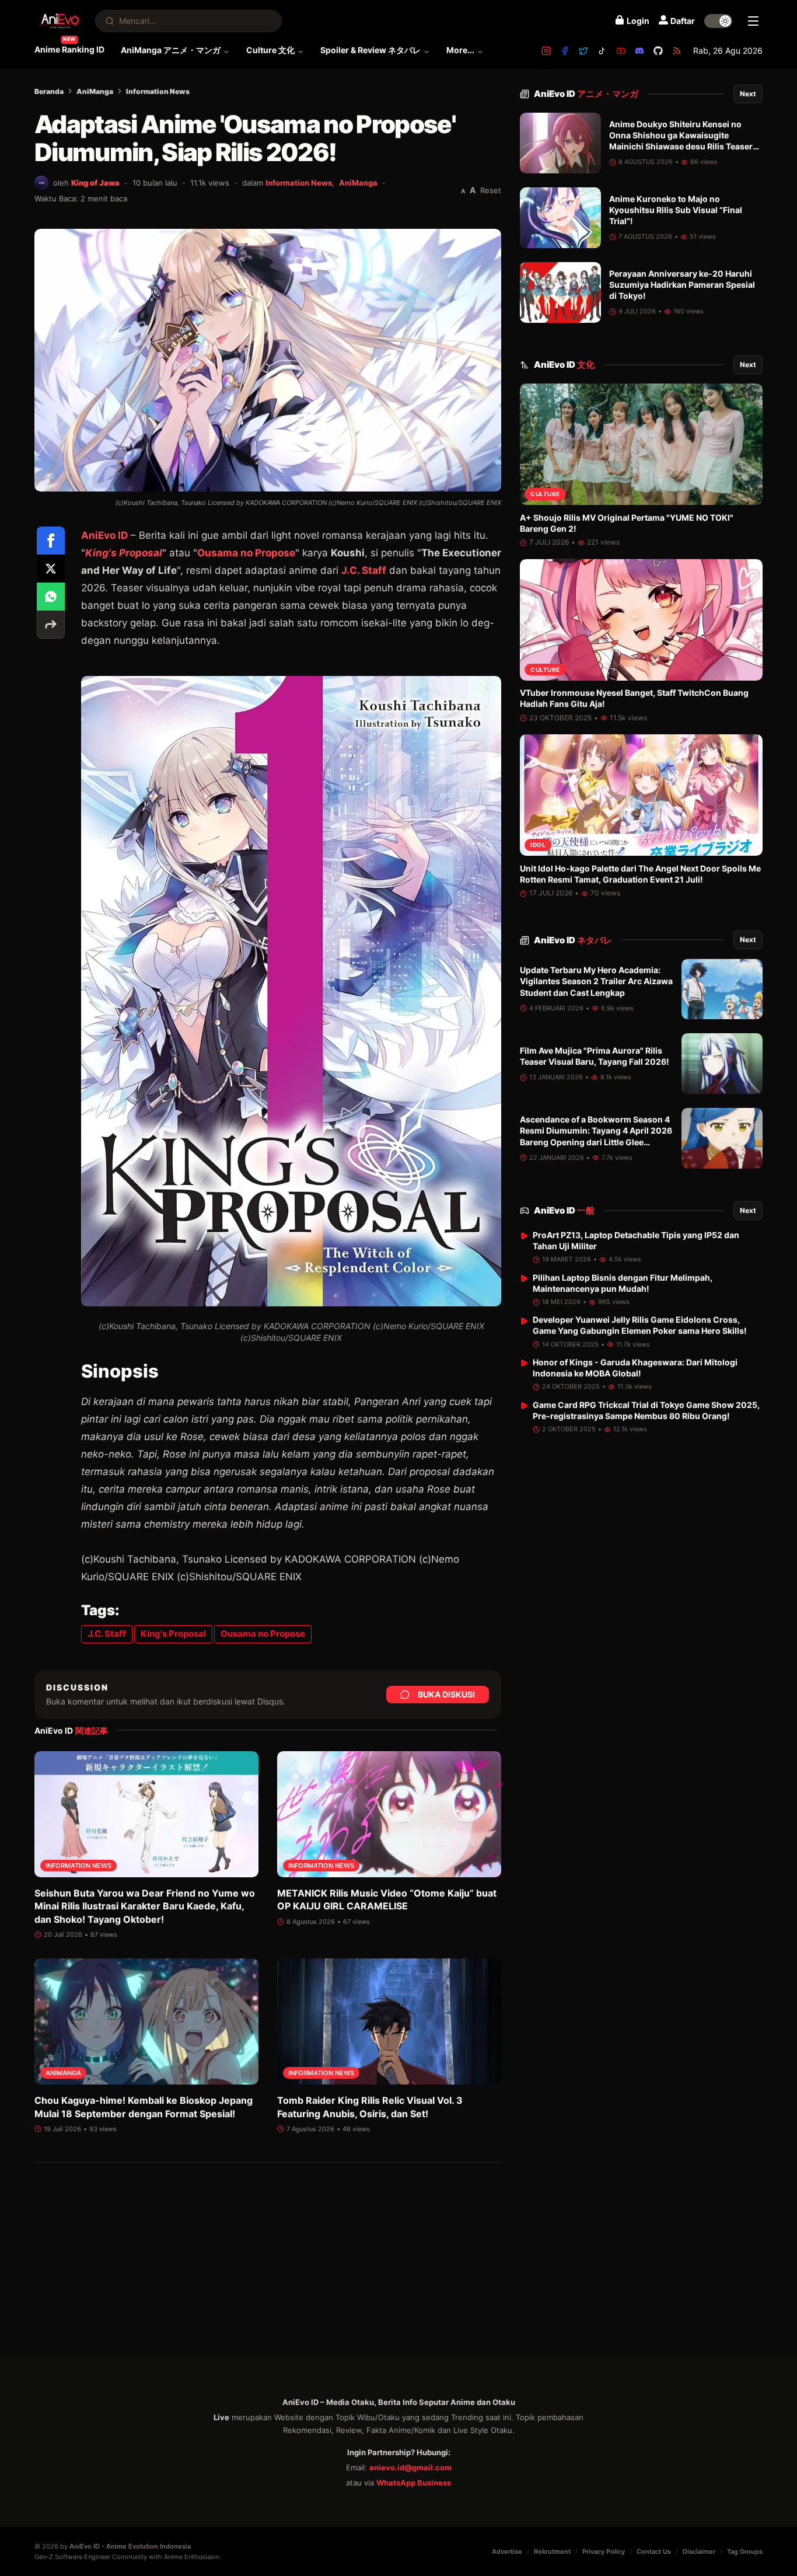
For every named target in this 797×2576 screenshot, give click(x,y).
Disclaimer (699, 2551)
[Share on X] (51, 569)
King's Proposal (124, 553)
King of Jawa (95, 183)
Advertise (507, 2551)
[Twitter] (583, 51)
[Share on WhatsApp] (51, 597)
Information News (158, 91)
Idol (538, 845)
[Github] (658, 51)
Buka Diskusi (446, 1694)
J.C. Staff (364, 570)
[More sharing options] (51, 625)
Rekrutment (552, 2551)
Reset (491, 190)
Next (748, 94)
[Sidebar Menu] (753, 21)
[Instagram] (546, 51)
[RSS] (677, 51)
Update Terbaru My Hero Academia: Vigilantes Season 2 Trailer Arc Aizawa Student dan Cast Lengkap (596, 982)
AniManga (95, 91)
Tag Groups (745, 2551)
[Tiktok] (602, 51)
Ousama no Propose (246, 553)
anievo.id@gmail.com (410, 2467)
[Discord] (639, 51)
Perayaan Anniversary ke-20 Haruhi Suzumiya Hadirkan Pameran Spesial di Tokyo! (682, 285)
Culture (545, 494)
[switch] (718, 21)
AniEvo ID (104, 535)
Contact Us (654, 2551)
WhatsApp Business (414, 2483)
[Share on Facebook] (51, 541)
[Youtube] (621, 51)
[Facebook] (565, 51)
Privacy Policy (604, 2551)
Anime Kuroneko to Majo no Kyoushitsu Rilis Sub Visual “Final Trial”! (676, 210)
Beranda (49, 91)
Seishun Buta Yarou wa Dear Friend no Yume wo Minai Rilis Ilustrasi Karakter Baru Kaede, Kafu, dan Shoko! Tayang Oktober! (145, 1906)
